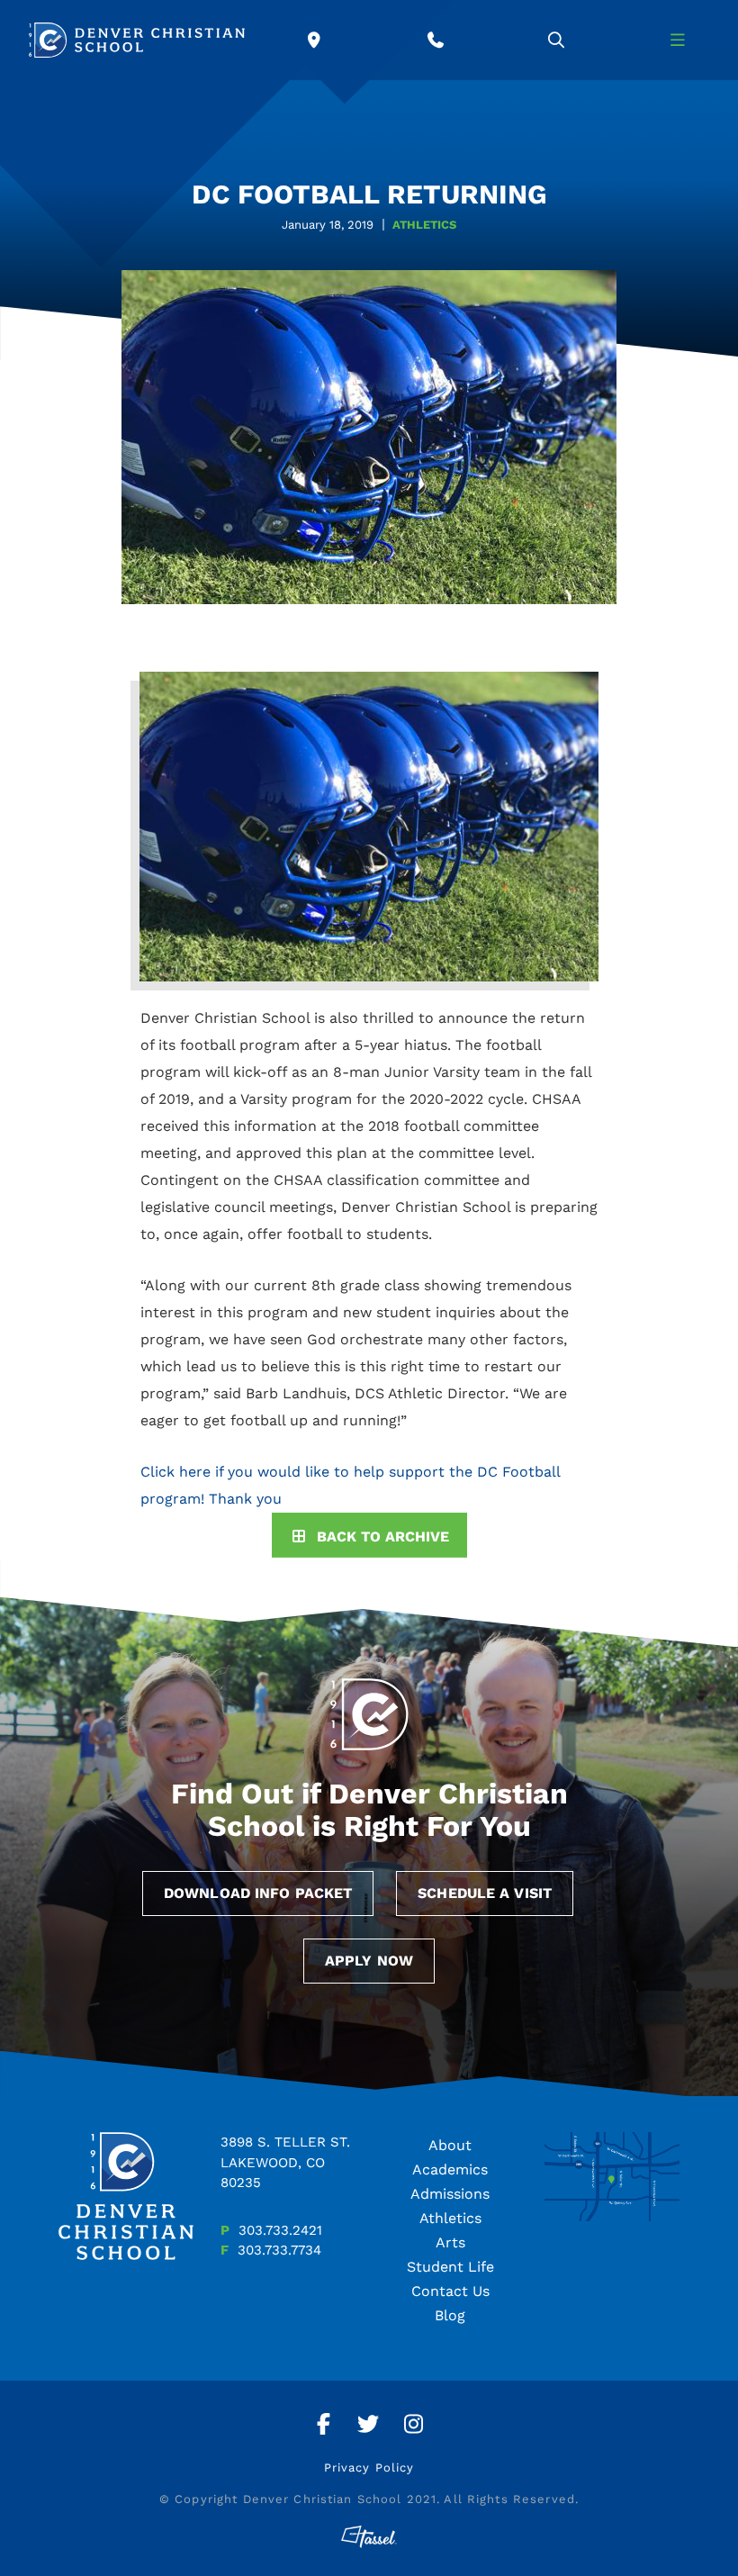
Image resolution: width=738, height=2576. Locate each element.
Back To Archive (383, 1537)
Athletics (450, 2218)
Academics (450, 2169)
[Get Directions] (315, 40)
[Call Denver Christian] (436, 40)
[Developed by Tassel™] (369, 2537)
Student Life (450, 2267)
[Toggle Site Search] (557, 40)
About (450, 2145)
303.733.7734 (279, 2250)
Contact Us (450, 2291)
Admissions (450, 2194)
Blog (450, 2315)
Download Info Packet (258, 1893)
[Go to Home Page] (137, 40)
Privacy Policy (369, 2468)
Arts (450, 2242)
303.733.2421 (280, 2230)
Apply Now (369, 1961)
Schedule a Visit (485, 1893)
